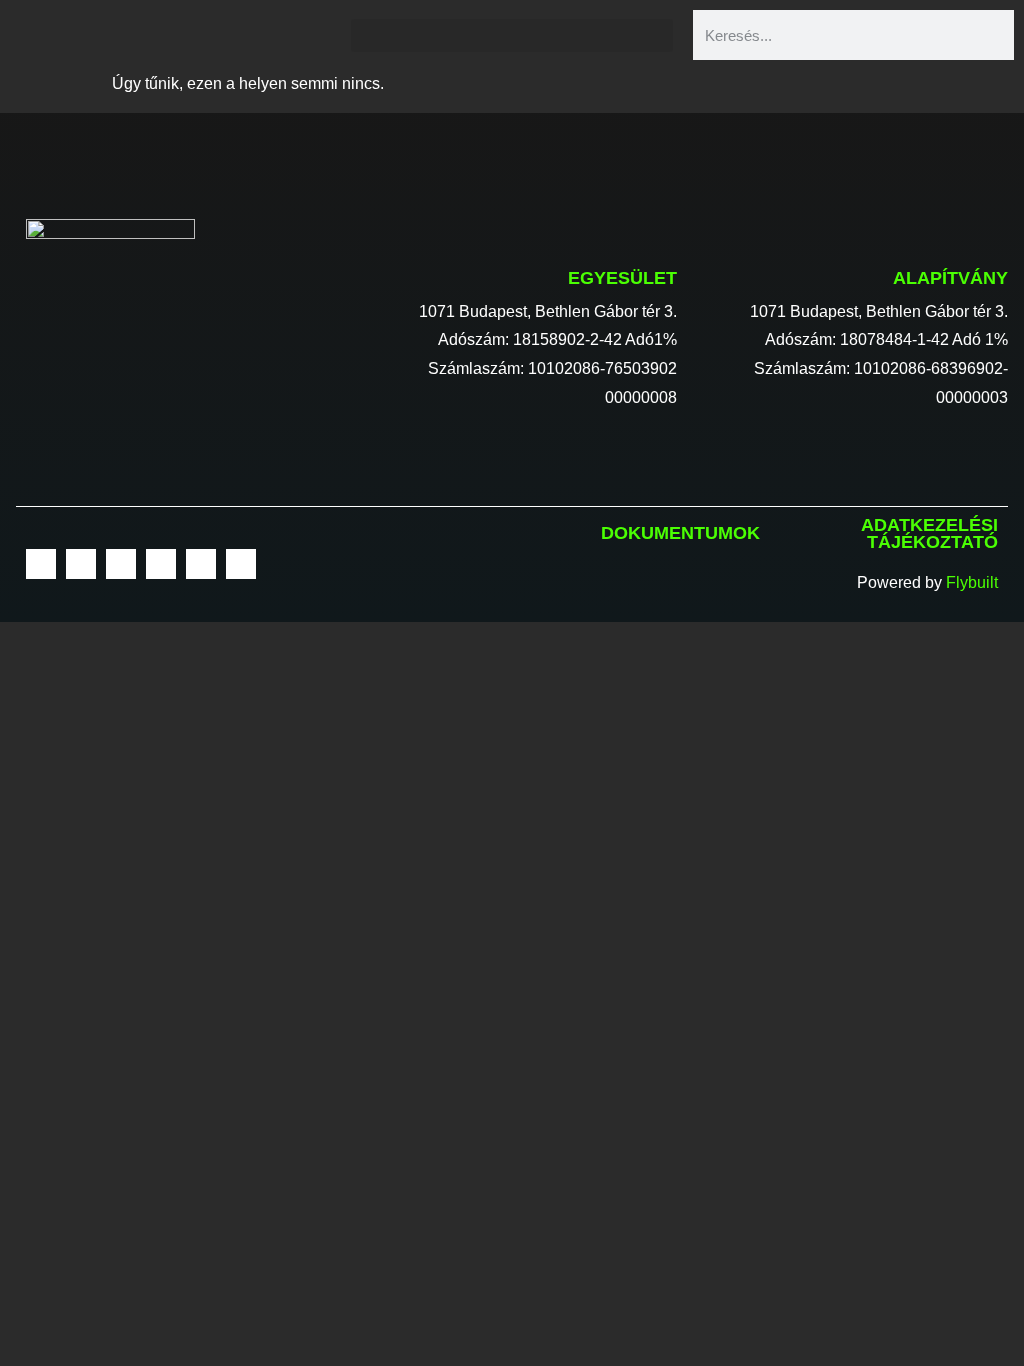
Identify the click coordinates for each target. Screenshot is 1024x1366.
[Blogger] (241, 564)
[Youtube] (121, 564)
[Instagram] (81, 564)
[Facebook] (41, 564)
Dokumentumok (680, 533)
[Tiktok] (201, 564)
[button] (511, 35)
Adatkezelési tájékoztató (929, 534)
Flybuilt (972, 582)
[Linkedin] (161, 564)
